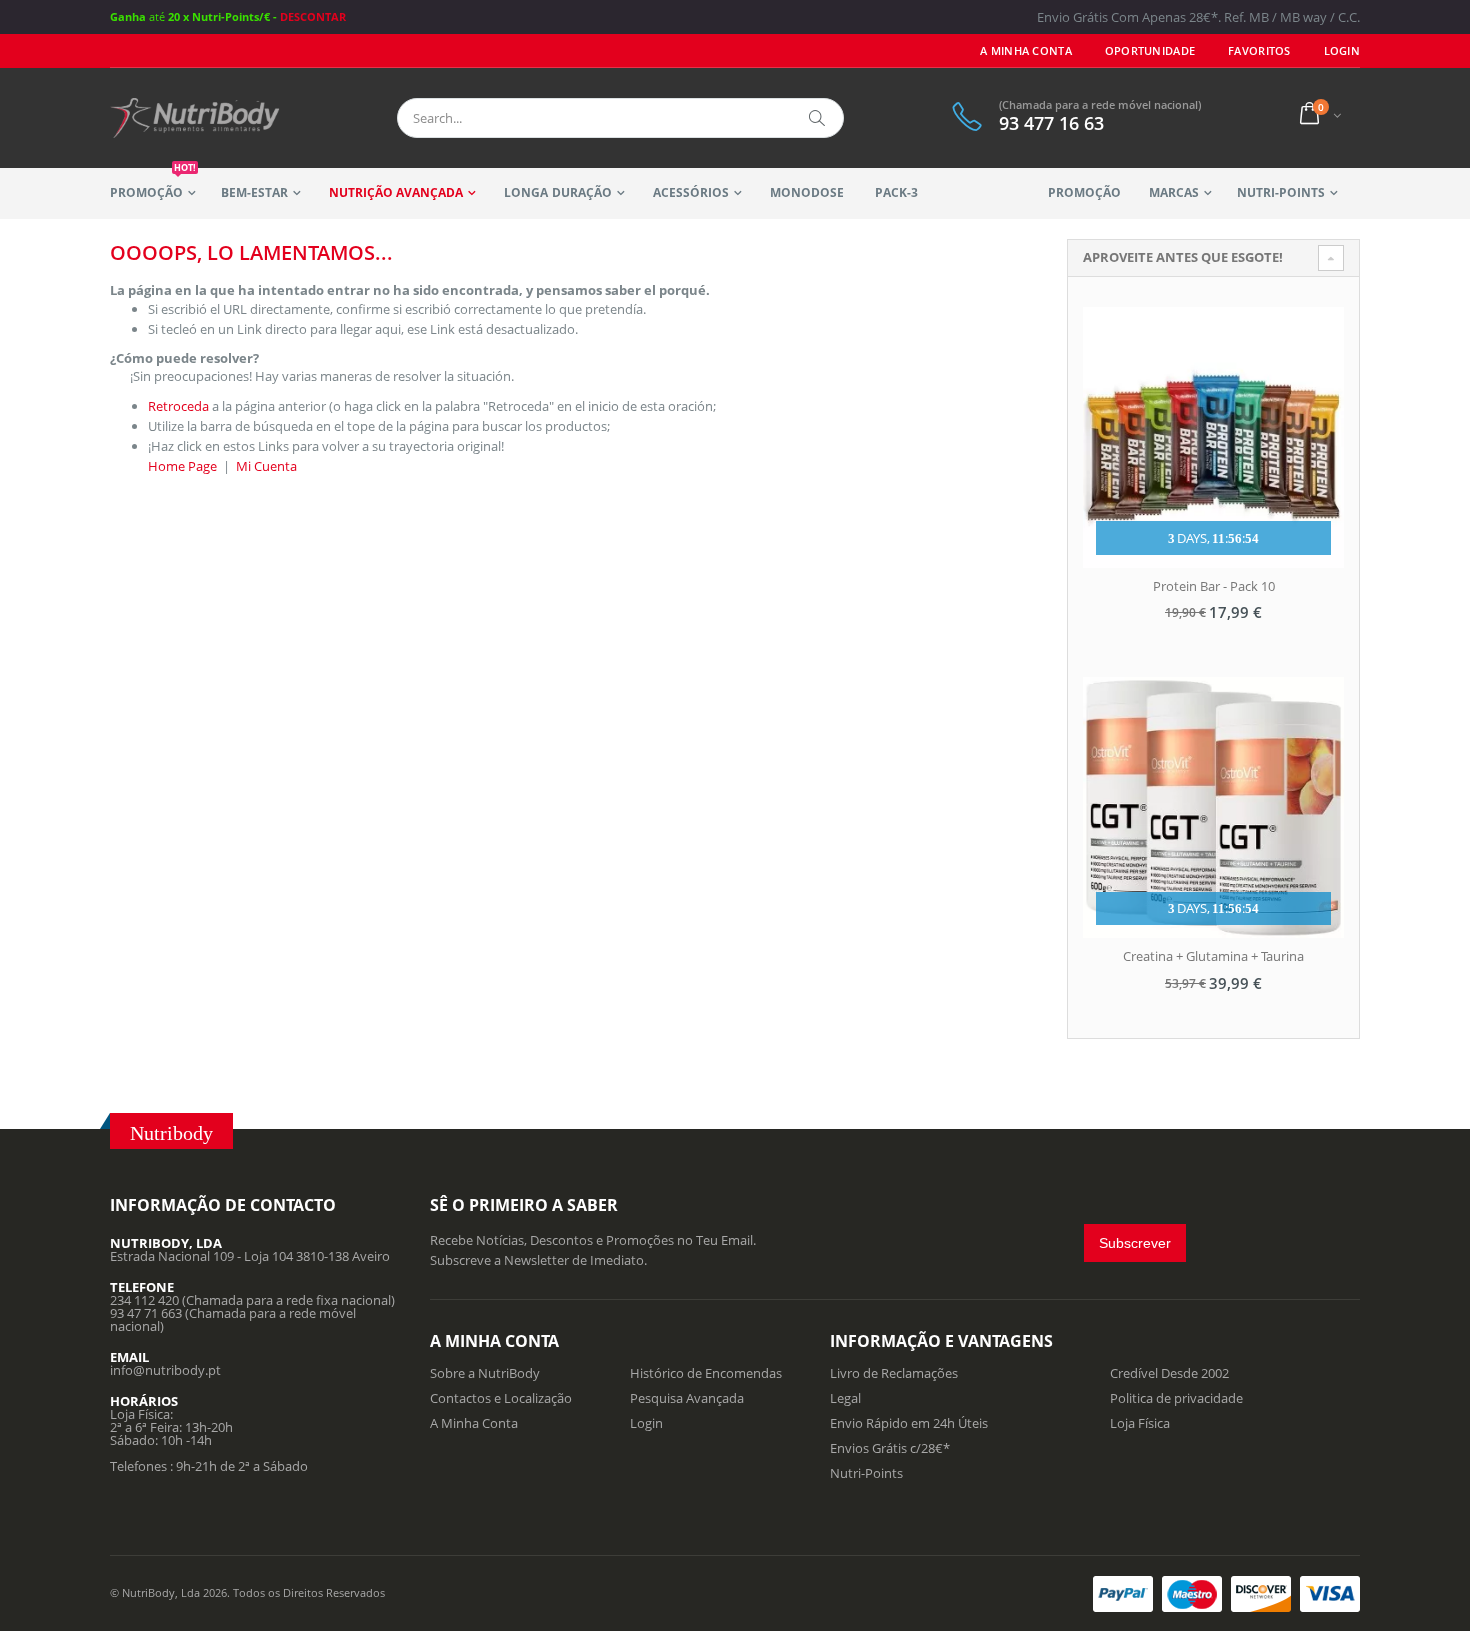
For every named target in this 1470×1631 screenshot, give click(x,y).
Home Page (182, 466)
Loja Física (1140, 1423)
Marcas (1174, 192)
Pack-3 (896, 192)
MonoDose (807, 192)
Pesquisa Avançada (687, 1398)
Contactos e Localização (501, 1398)
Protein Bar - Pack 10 (1214, 586)
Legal (845, 1398)
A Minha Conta (1026, 50)
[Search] (818, 118)
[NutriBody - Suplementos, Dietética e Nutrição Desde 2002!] (195, 118)
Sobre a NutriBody (485, 1373)
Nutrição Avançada (396, 192)
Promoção (153, 184)
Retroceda (178, 406)
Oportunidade (1150, 50)
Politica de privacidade (1176, 1398)
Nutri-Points (1281, 192)
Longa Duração (557, 192)
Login (646, 1423)
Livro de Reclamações (894, 1373)
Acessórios (691, 192)
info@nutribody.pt (165, 1370)
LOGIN (1342, 50)
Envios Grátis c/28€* (890, 1448)
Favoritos (1259, 50)
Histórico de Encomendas (706, 1373)
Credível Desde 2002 (1169, 1373)
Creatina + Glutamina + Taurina (1213, 956)
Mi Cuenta (266, 466)
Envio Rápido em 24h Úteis (909, 1423)
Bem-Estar (254, 192)
